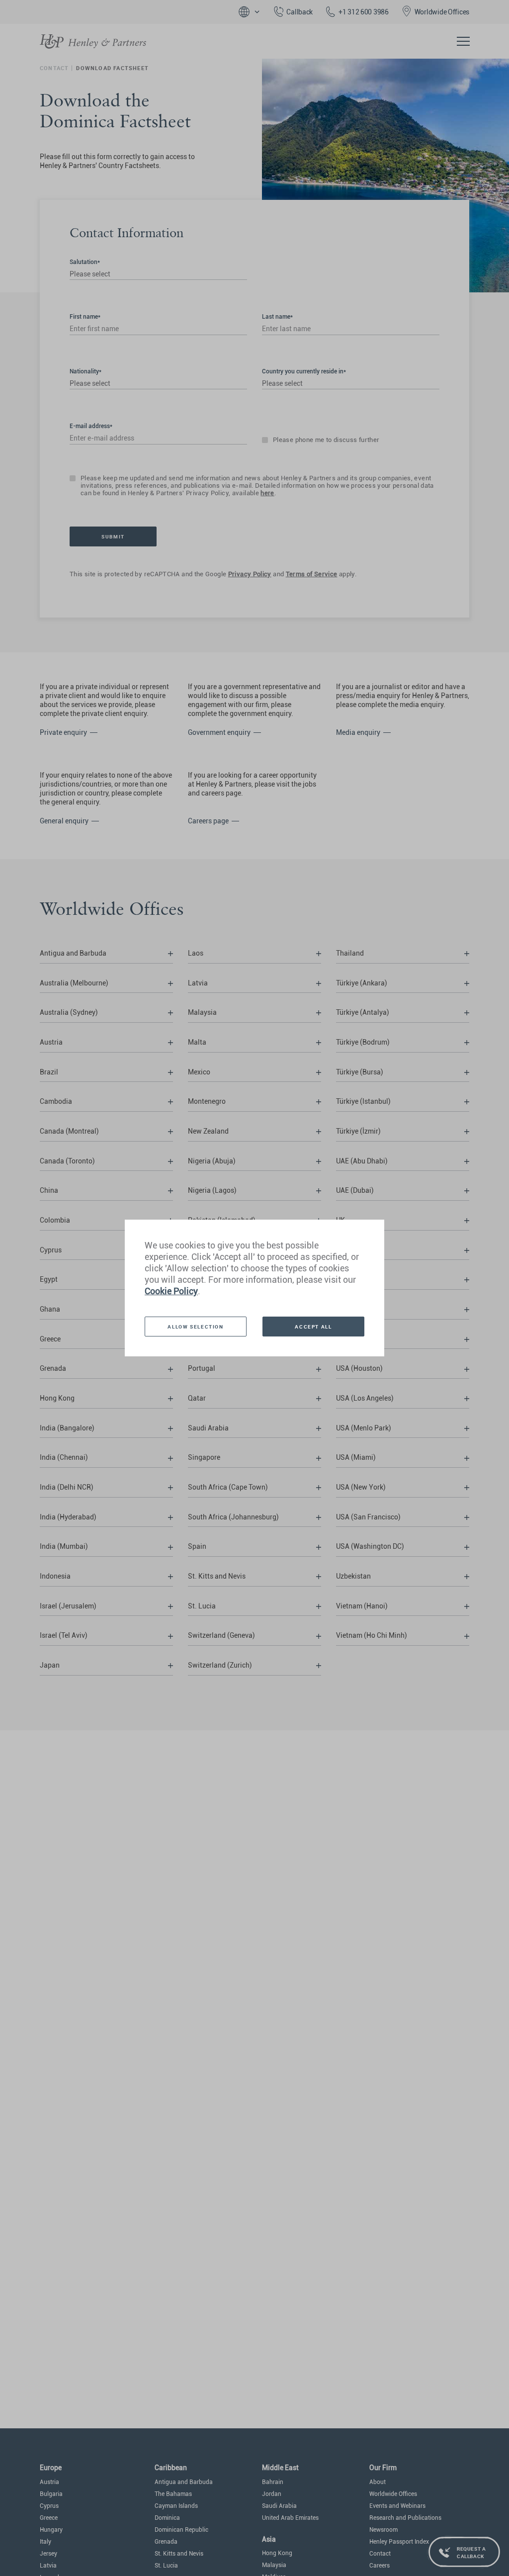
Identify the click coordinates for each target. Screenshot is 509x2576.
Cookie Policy (171, 1291)
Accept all (313, 1327)
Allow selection (195, 1327)
